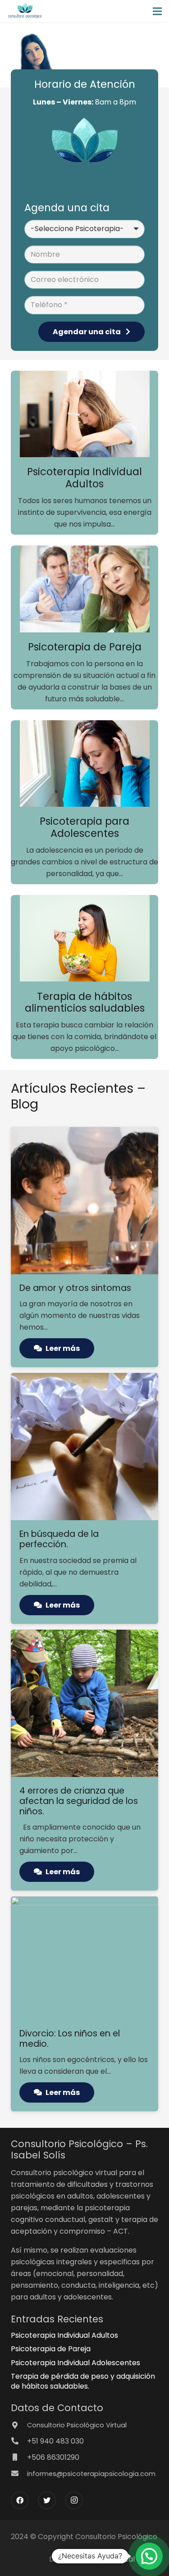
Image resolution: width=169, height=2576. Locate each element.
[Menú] (157, 11)
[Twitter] (47, 2500)
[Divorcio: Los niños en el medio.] (84, 1902)
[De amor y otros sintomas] (84, 1133)
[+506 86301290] (19, 2458)
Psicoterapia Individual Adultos (64, 2335)
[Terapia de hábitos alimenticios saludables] (84, 940)
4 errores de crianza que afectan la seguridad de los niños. (79, 1801)
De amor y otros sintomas (75, 1288)
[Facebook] (20, 2500)
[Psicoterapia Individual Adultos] (84, 416)
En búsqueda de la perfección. (59, 1539)
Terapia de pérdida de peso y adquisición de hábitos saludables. (83, 2381)
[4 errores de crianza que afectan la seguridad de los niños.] (84, 1635)
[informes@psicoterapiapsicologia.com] (19, 2474)
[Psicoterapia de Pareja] (84, 591)
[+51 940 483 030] (19, 2441)
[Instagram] (74, 2500)
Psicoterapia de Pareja (51, 2349)
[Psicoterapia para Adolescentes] (84, 765)
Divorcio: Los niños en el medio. (70, 2039)
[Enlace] (25, 11)
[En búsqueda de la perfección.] (84, 1379)
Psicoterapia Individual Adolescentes (75, 2363)
